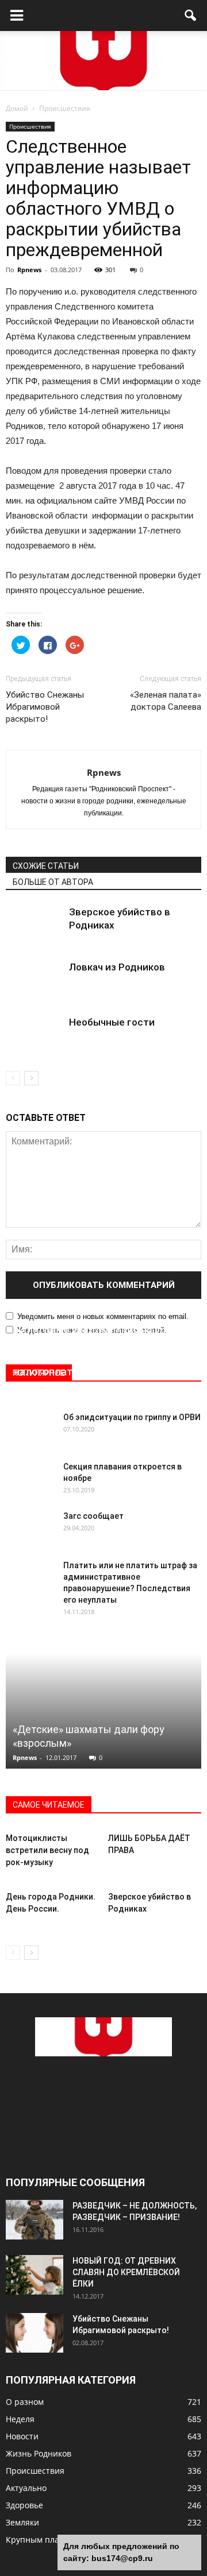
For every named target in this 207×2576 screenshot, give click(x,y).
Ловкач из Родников (117, 967)
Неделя (20, 2419)
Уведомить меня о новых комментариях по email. (103, 1316)
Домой (17, 108)
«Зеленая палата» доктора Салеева (166, 701)
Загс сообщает (93, 1516)
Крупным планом (40, 2540)
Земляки (22, 2522)
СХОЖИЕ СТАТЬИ (46, 866)
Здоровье (24, 2505)
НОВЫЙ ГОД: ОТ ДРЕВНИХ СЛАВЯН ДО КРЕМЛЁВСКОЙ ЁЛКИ (126, 2272)
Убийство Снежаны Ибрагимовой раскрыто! (45, 707)
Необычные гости (112, 1022)
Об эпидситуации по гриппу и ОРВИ (132, 1417)
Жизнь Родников (39, 2453)
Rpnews (29, 270)
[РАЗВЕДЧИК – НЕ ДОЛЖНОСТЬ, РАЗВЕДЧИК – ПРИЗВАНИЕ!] (34, 2220)
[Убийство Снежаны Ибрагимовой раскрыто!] (34, 2333)
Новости (22, 2436)
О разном (25, 2402)
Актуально (26, 2488)
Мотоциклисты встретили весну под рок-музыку (47, 1850)
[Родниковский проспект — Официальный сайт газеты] (103, 61)
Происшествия (30, 126)
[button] (191, 16)
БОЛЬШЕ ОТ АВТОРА (53, 882)
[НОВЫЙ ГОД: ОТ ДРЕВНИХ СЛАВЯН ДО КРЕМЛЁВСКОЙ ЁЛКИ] (34, 2275)
